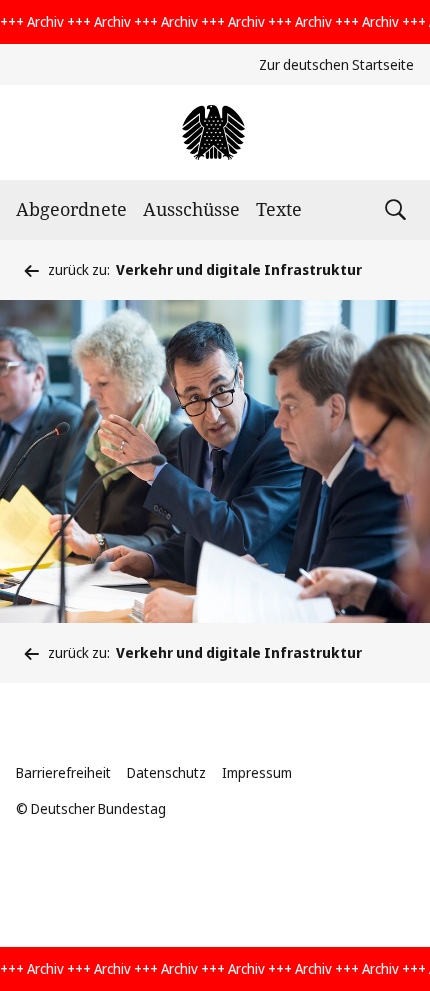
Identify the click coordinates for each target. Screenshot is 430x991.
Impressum (257, 772)
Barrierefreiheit (63, 772)
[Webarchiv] (214, 132)
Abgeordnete (71, 209)
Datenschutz (166, 772)
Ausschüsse (191, 209)
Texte (279, 209)
